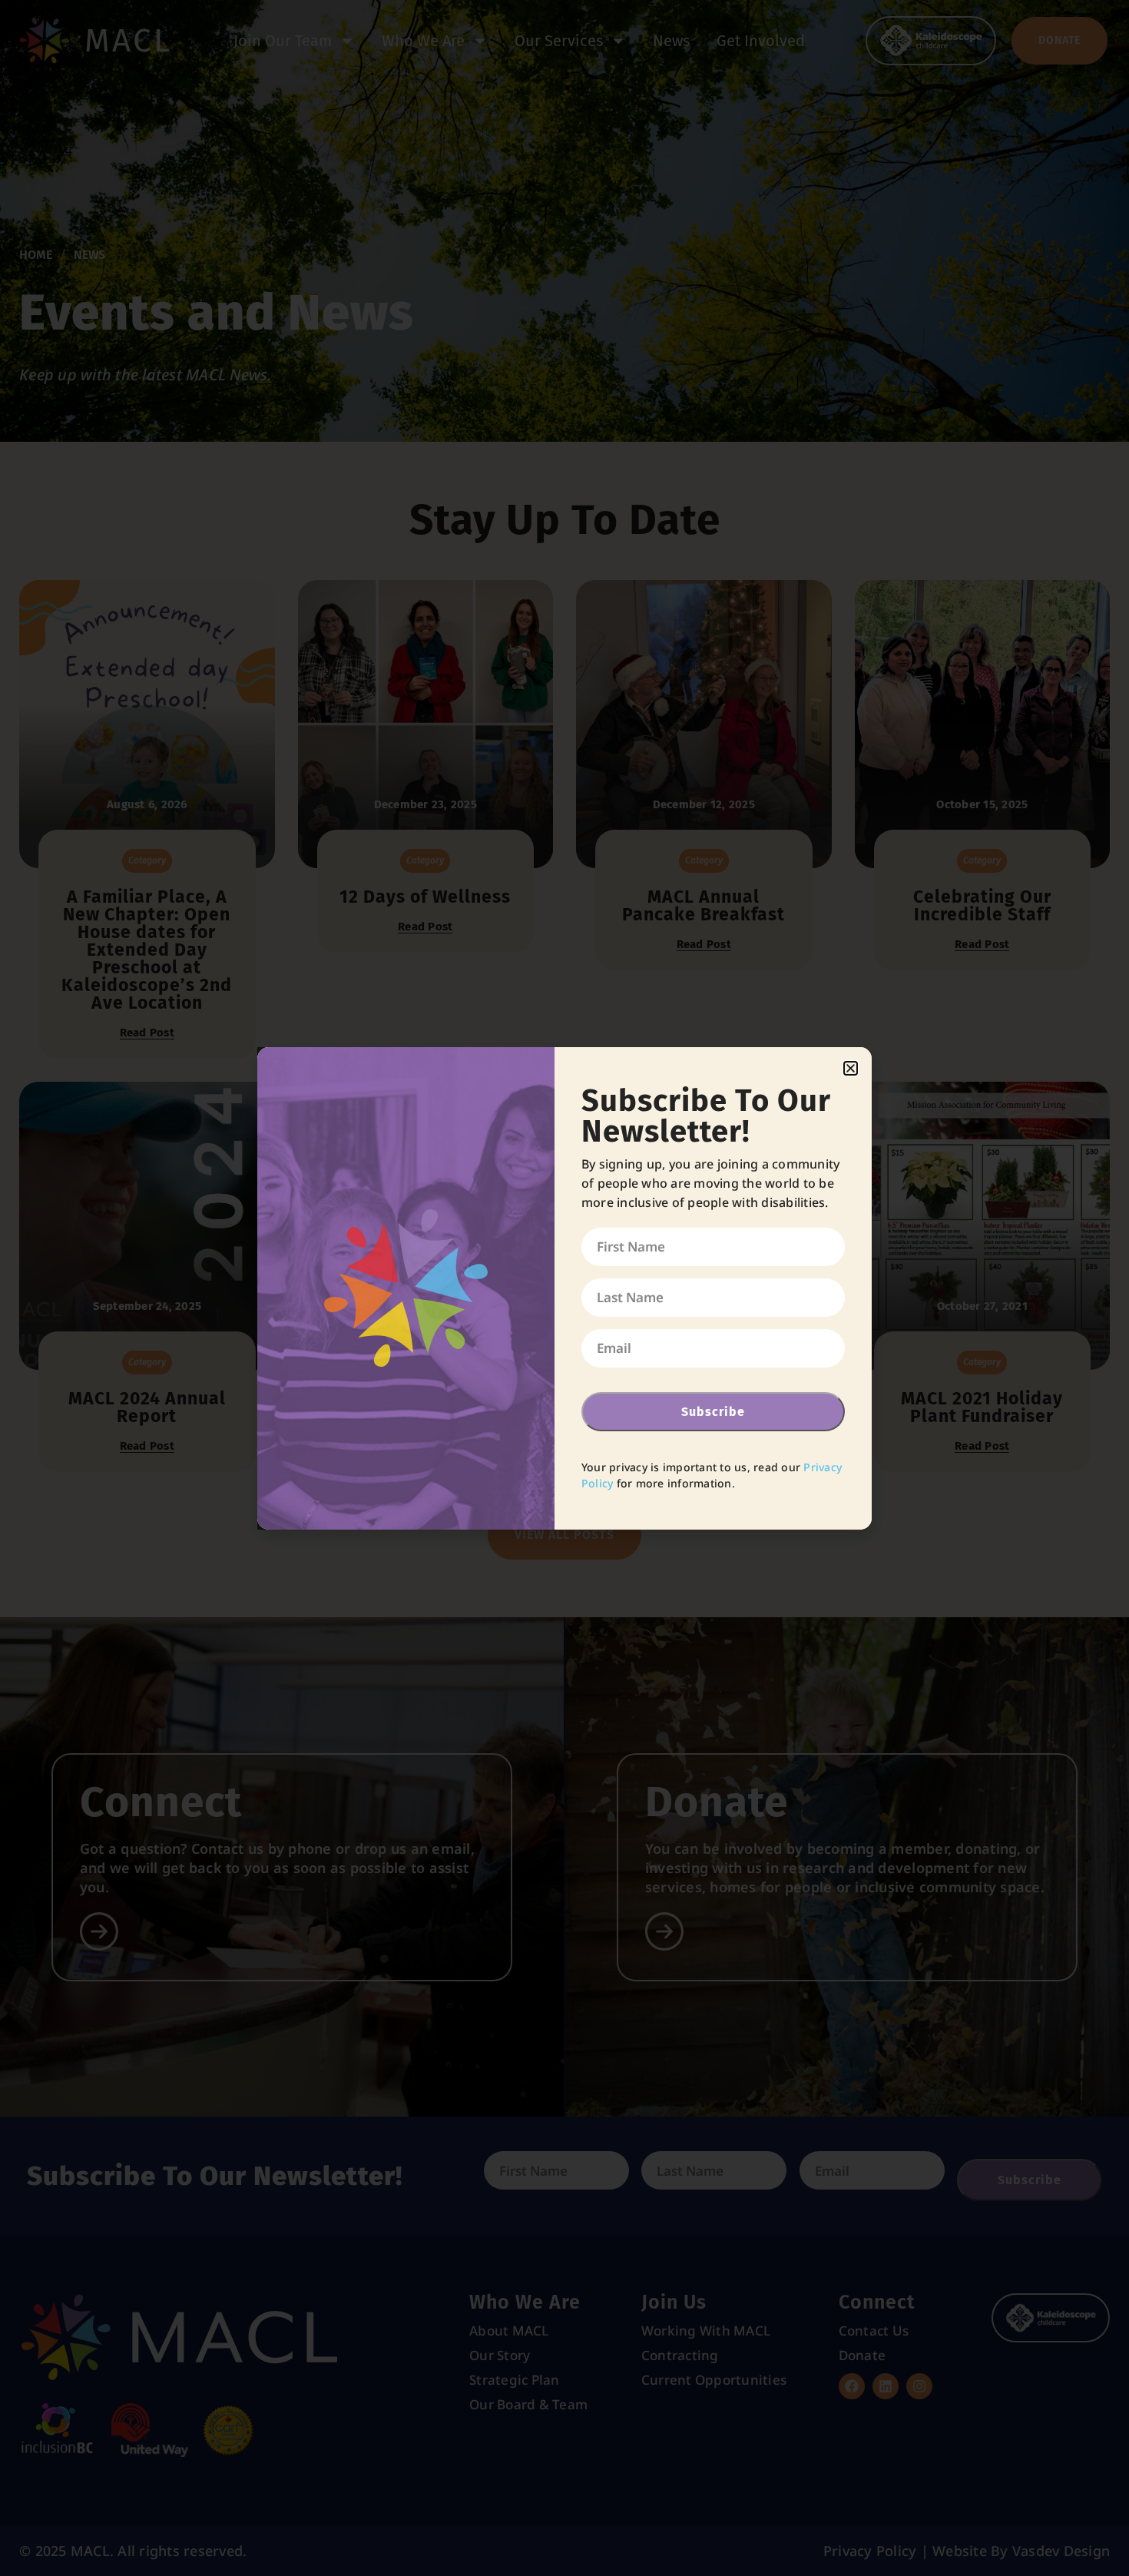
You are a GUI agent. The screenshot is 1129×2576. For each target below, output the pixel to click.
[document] (564, 1288)
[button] (851, 1068)
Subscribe (713, 1412)
